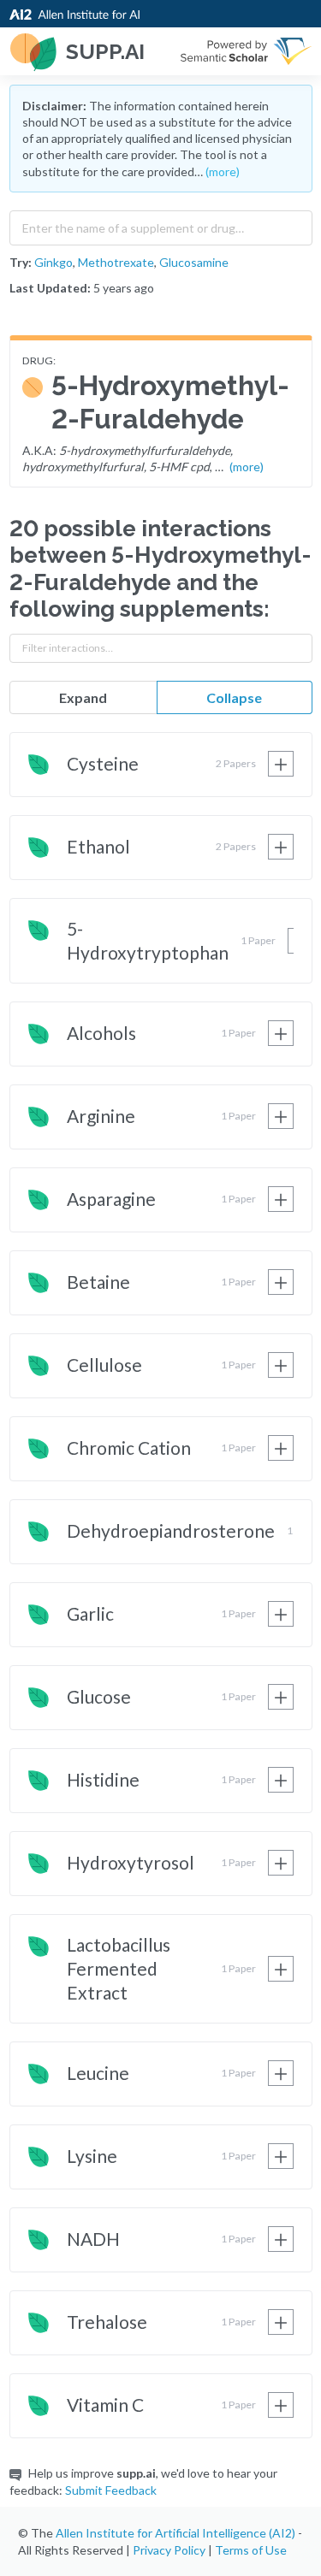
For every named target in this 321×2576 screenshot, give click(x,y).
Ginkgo (53, 262)
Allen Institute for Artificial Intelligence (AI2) (175, 2533)
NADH (93, 2239)
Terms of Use (251, 2550)
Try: (21, 262)
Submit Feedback (111, 2490)
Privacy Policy (169, 2550)
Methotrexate (116, 262)
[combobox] (161, 224)
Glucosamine (194, 262)
